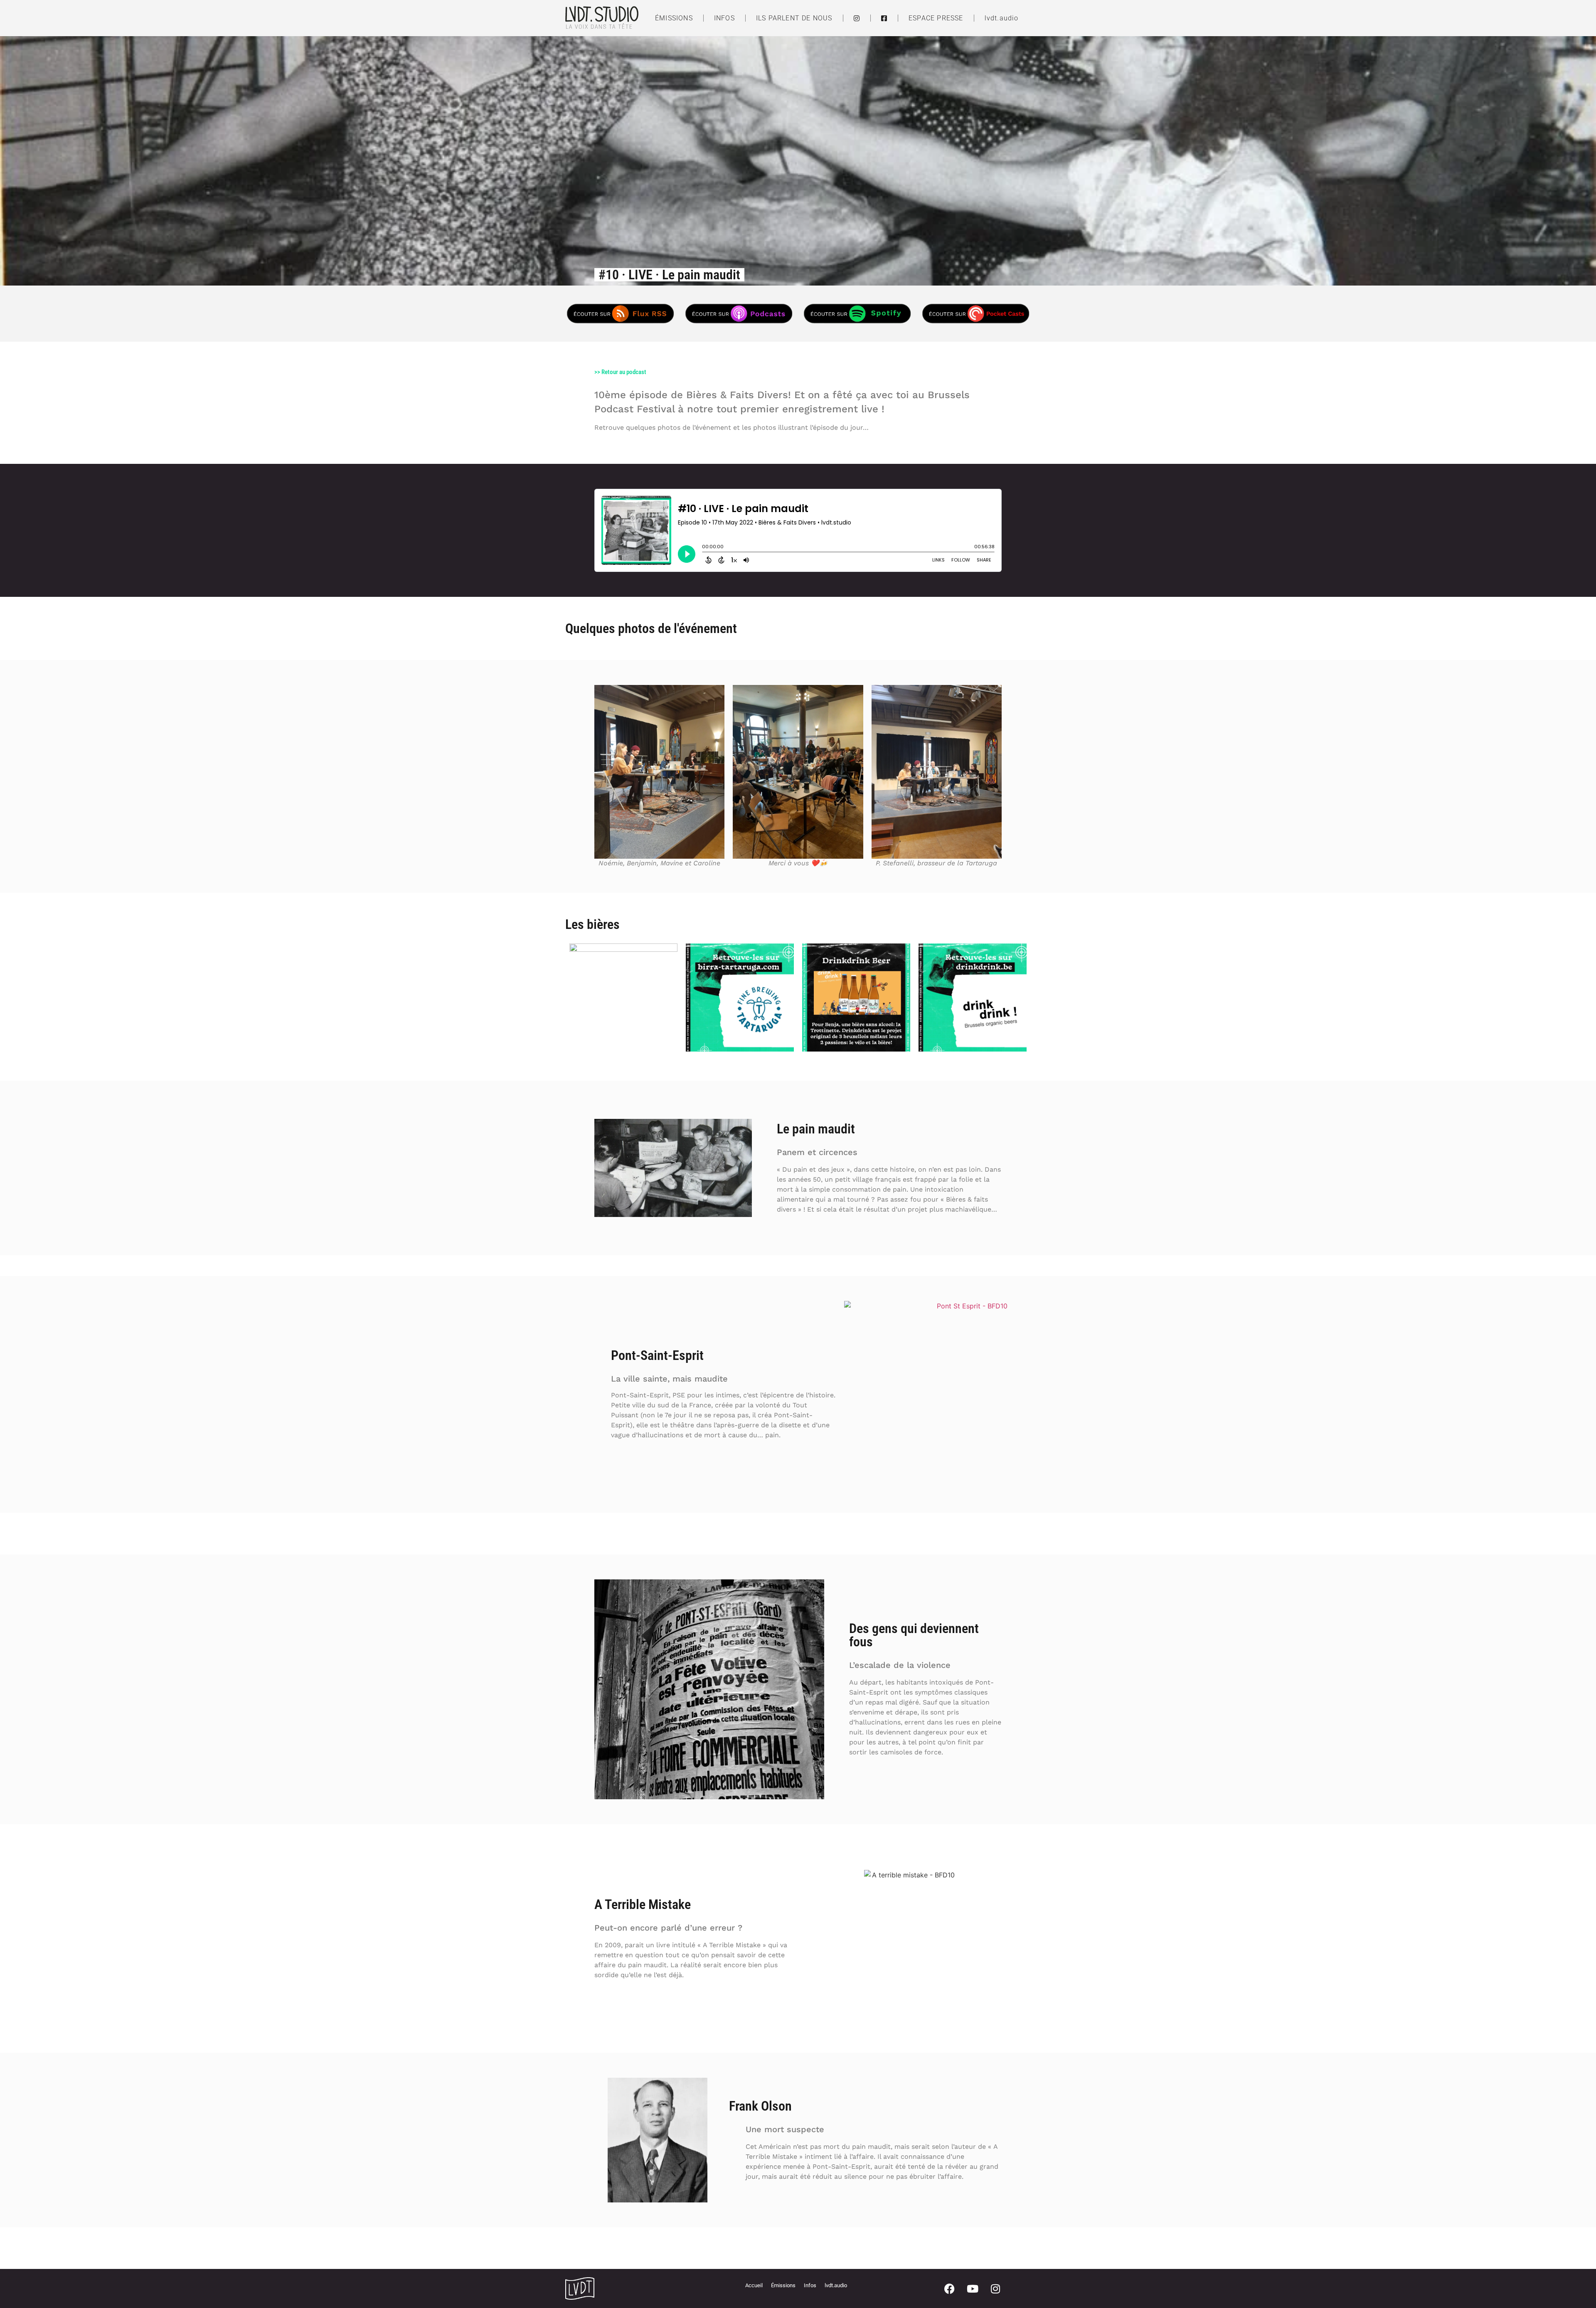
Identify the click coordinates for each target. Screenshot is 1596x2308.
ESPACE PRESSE (936, 18)
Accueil (754, 2285)
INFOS (724, 18)
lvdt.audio (1002, 18)
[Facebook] (950, 2288)
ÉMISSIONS (674, 18)
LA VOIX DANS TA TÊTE (599, 27)
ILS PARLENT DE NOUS (794, 18)
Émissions (783, 2285)
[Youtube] (973, 2288)
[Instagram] (995, 2288)
